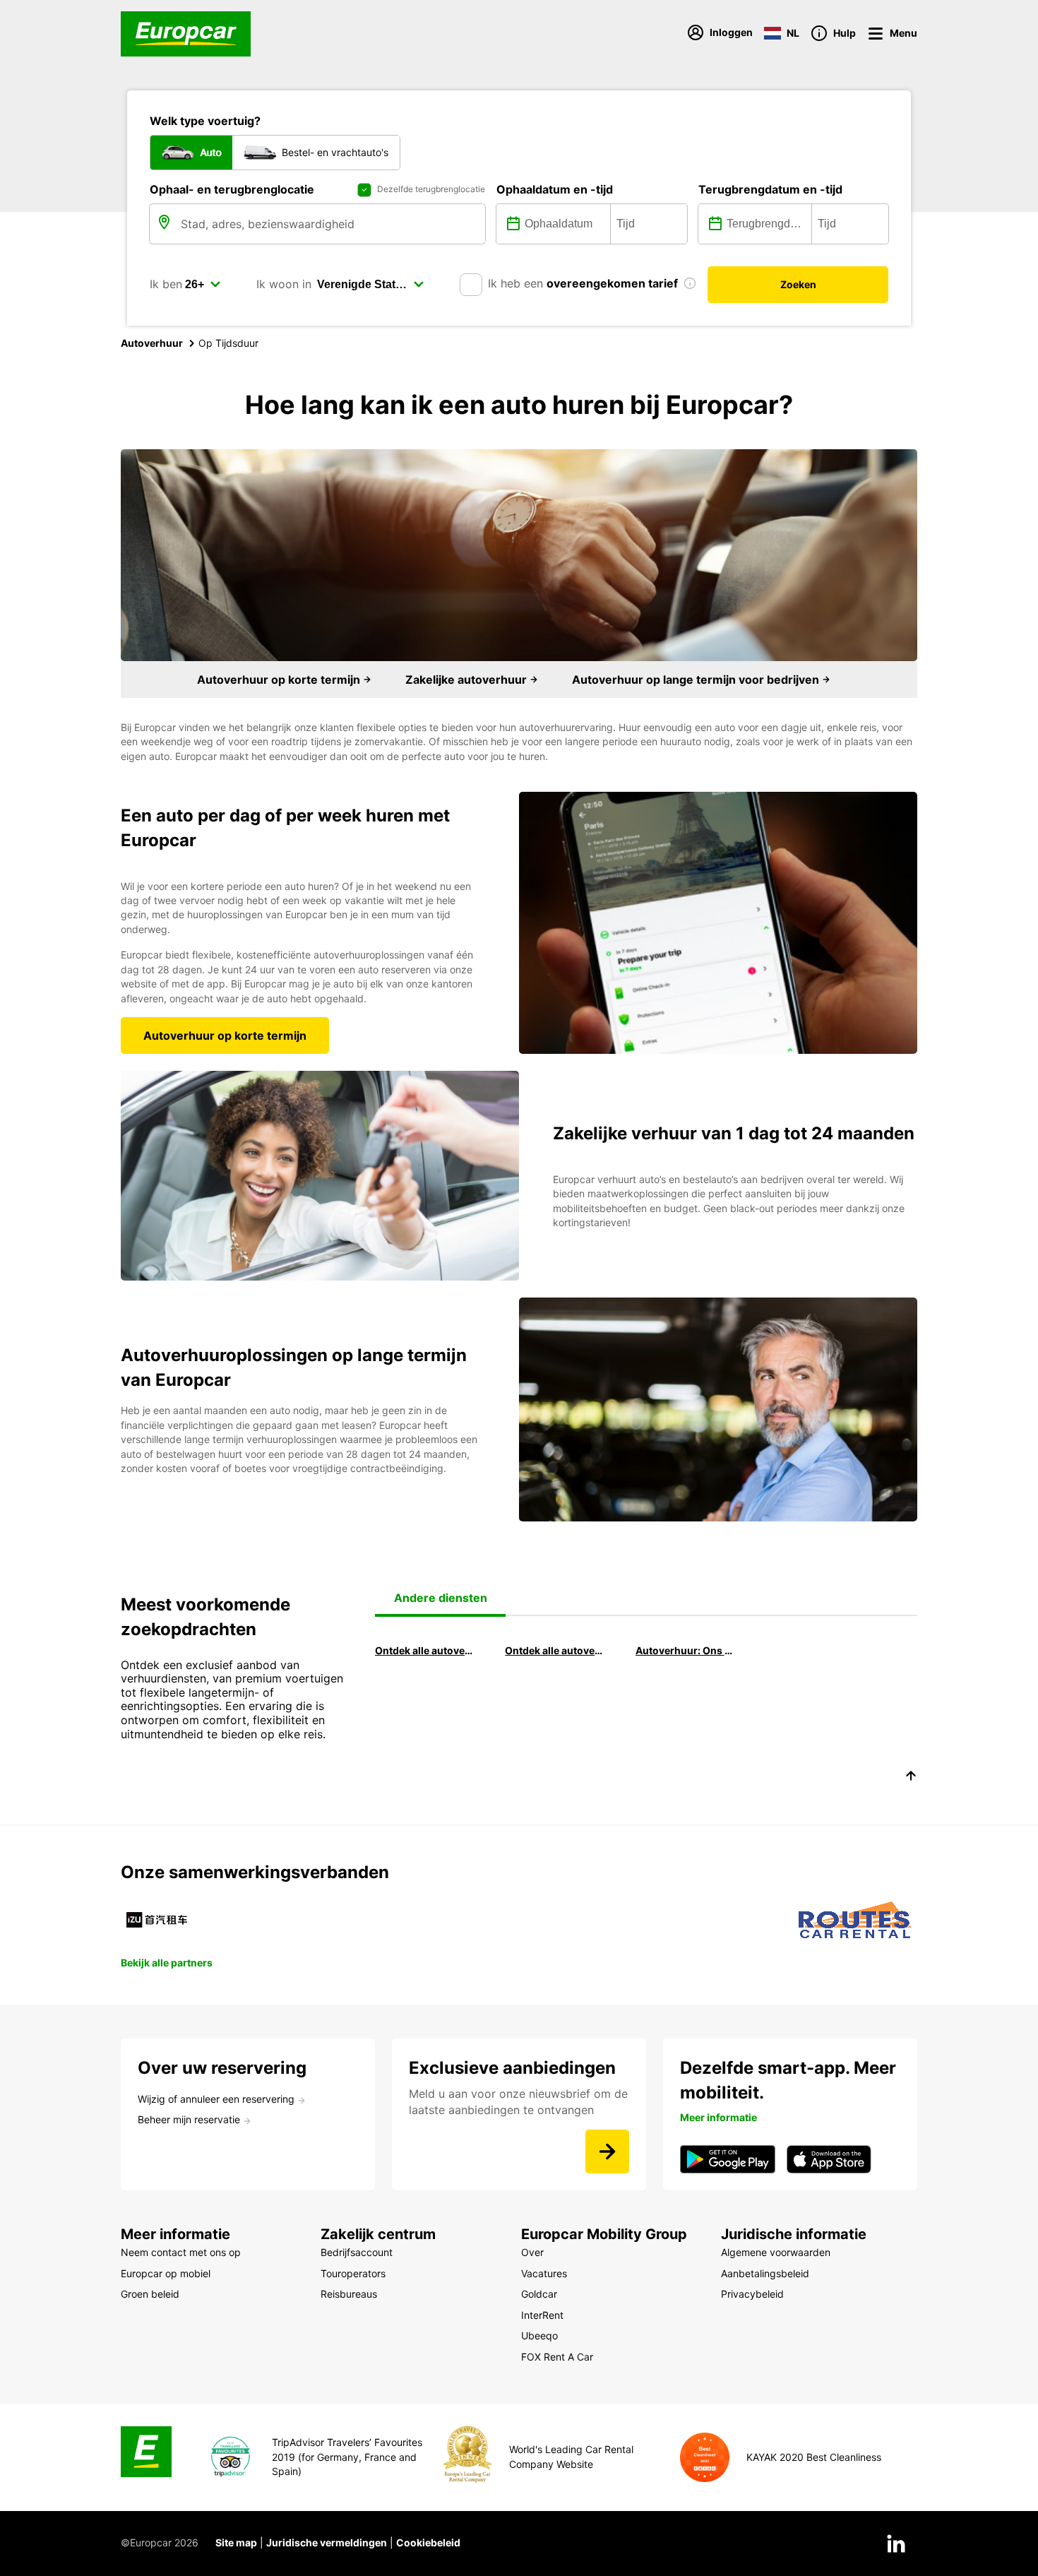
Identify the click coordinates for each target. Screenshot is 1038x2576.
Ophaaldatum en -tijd (555, 189)
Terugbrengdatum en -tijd (770, 189)
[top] (911, 1778)
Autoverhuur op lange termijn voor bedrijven (697, 679)
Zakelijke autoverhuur (467, 679)
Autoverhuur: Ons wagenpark (684, 1650)
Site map (236, 2542)
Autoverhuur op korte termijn (280, 679)
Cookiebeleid (428, 2542)
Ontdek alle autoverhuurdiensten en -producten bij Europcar (554, 1650)
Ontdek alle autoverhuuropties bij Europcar (424, 1650)
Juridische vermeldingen (327, 2542)
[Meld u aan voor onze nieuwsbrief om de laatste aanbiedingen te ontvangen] (607, 2151)
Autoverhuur (152, 343)
